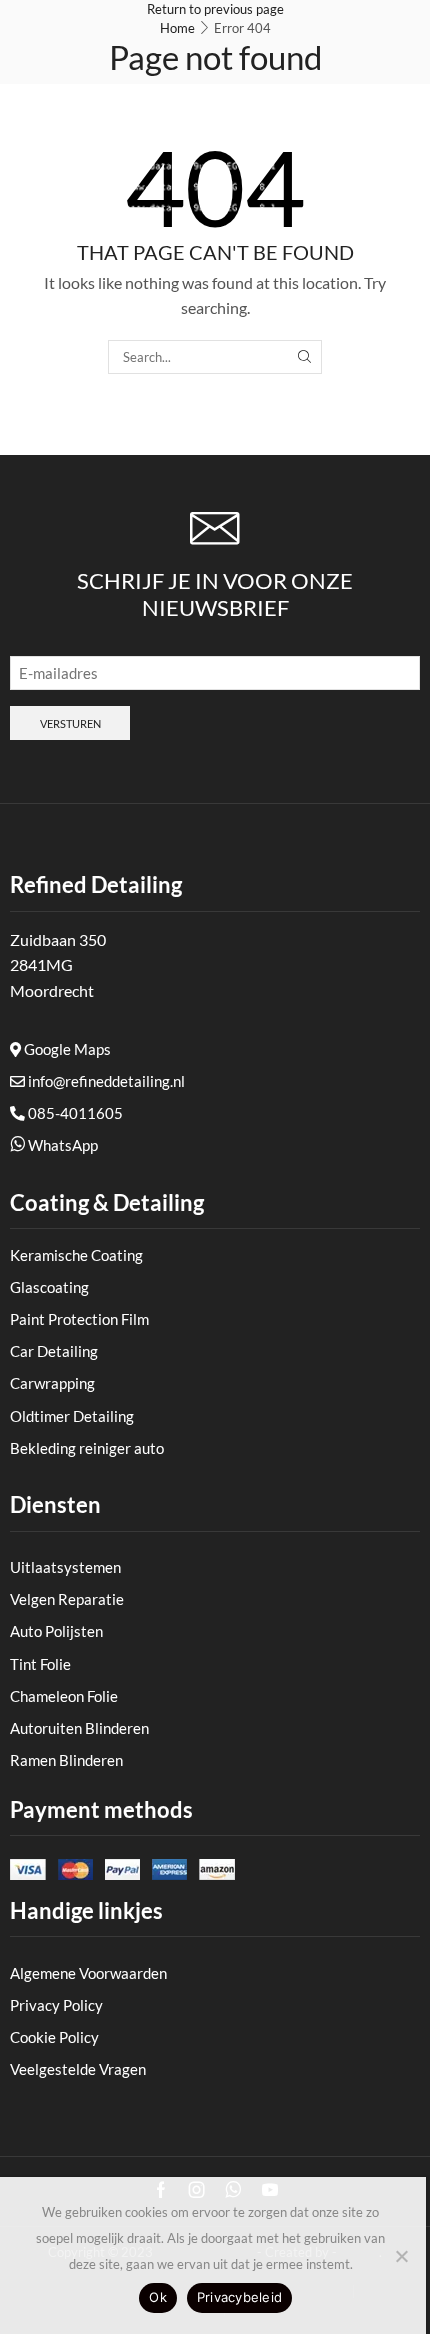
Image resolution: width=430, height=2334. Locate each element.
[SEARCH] (304, 357)
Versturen (70, 723)
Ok (158, 2297)
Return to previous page (215, 9)
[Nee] (401, 2256)
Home (177, 28)
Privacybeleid (239, 2297)
